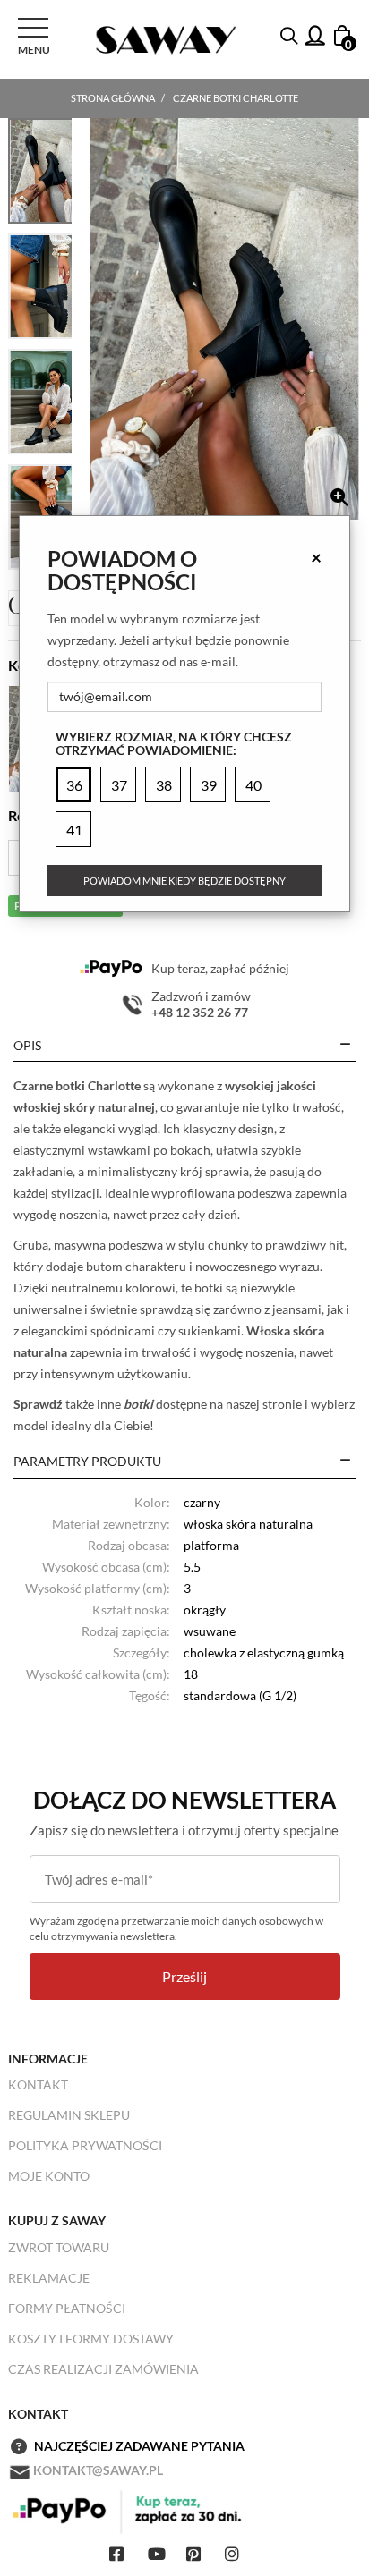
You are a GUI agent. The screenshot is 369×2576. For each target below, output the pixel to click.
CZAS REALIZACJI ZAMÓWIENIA (103, 2369)
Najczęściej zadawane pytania (139, 2446)
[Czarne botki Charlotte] (224, 319)
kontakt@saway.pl (98, 2470)
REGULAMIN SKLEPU (69, 2115)
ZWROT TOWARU (59, 2247)
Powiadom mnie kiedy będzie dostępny (184, 881)
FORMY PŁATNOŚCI (67, 2308)
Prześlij (184, 1976)
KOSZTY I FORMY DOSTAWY (91, 2339)
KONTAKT (38, 2085)
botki (138, 1404)
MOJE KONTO (49, 2176)
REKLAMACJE (49, 2278)
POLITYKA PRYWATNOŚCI (85, 2145)
